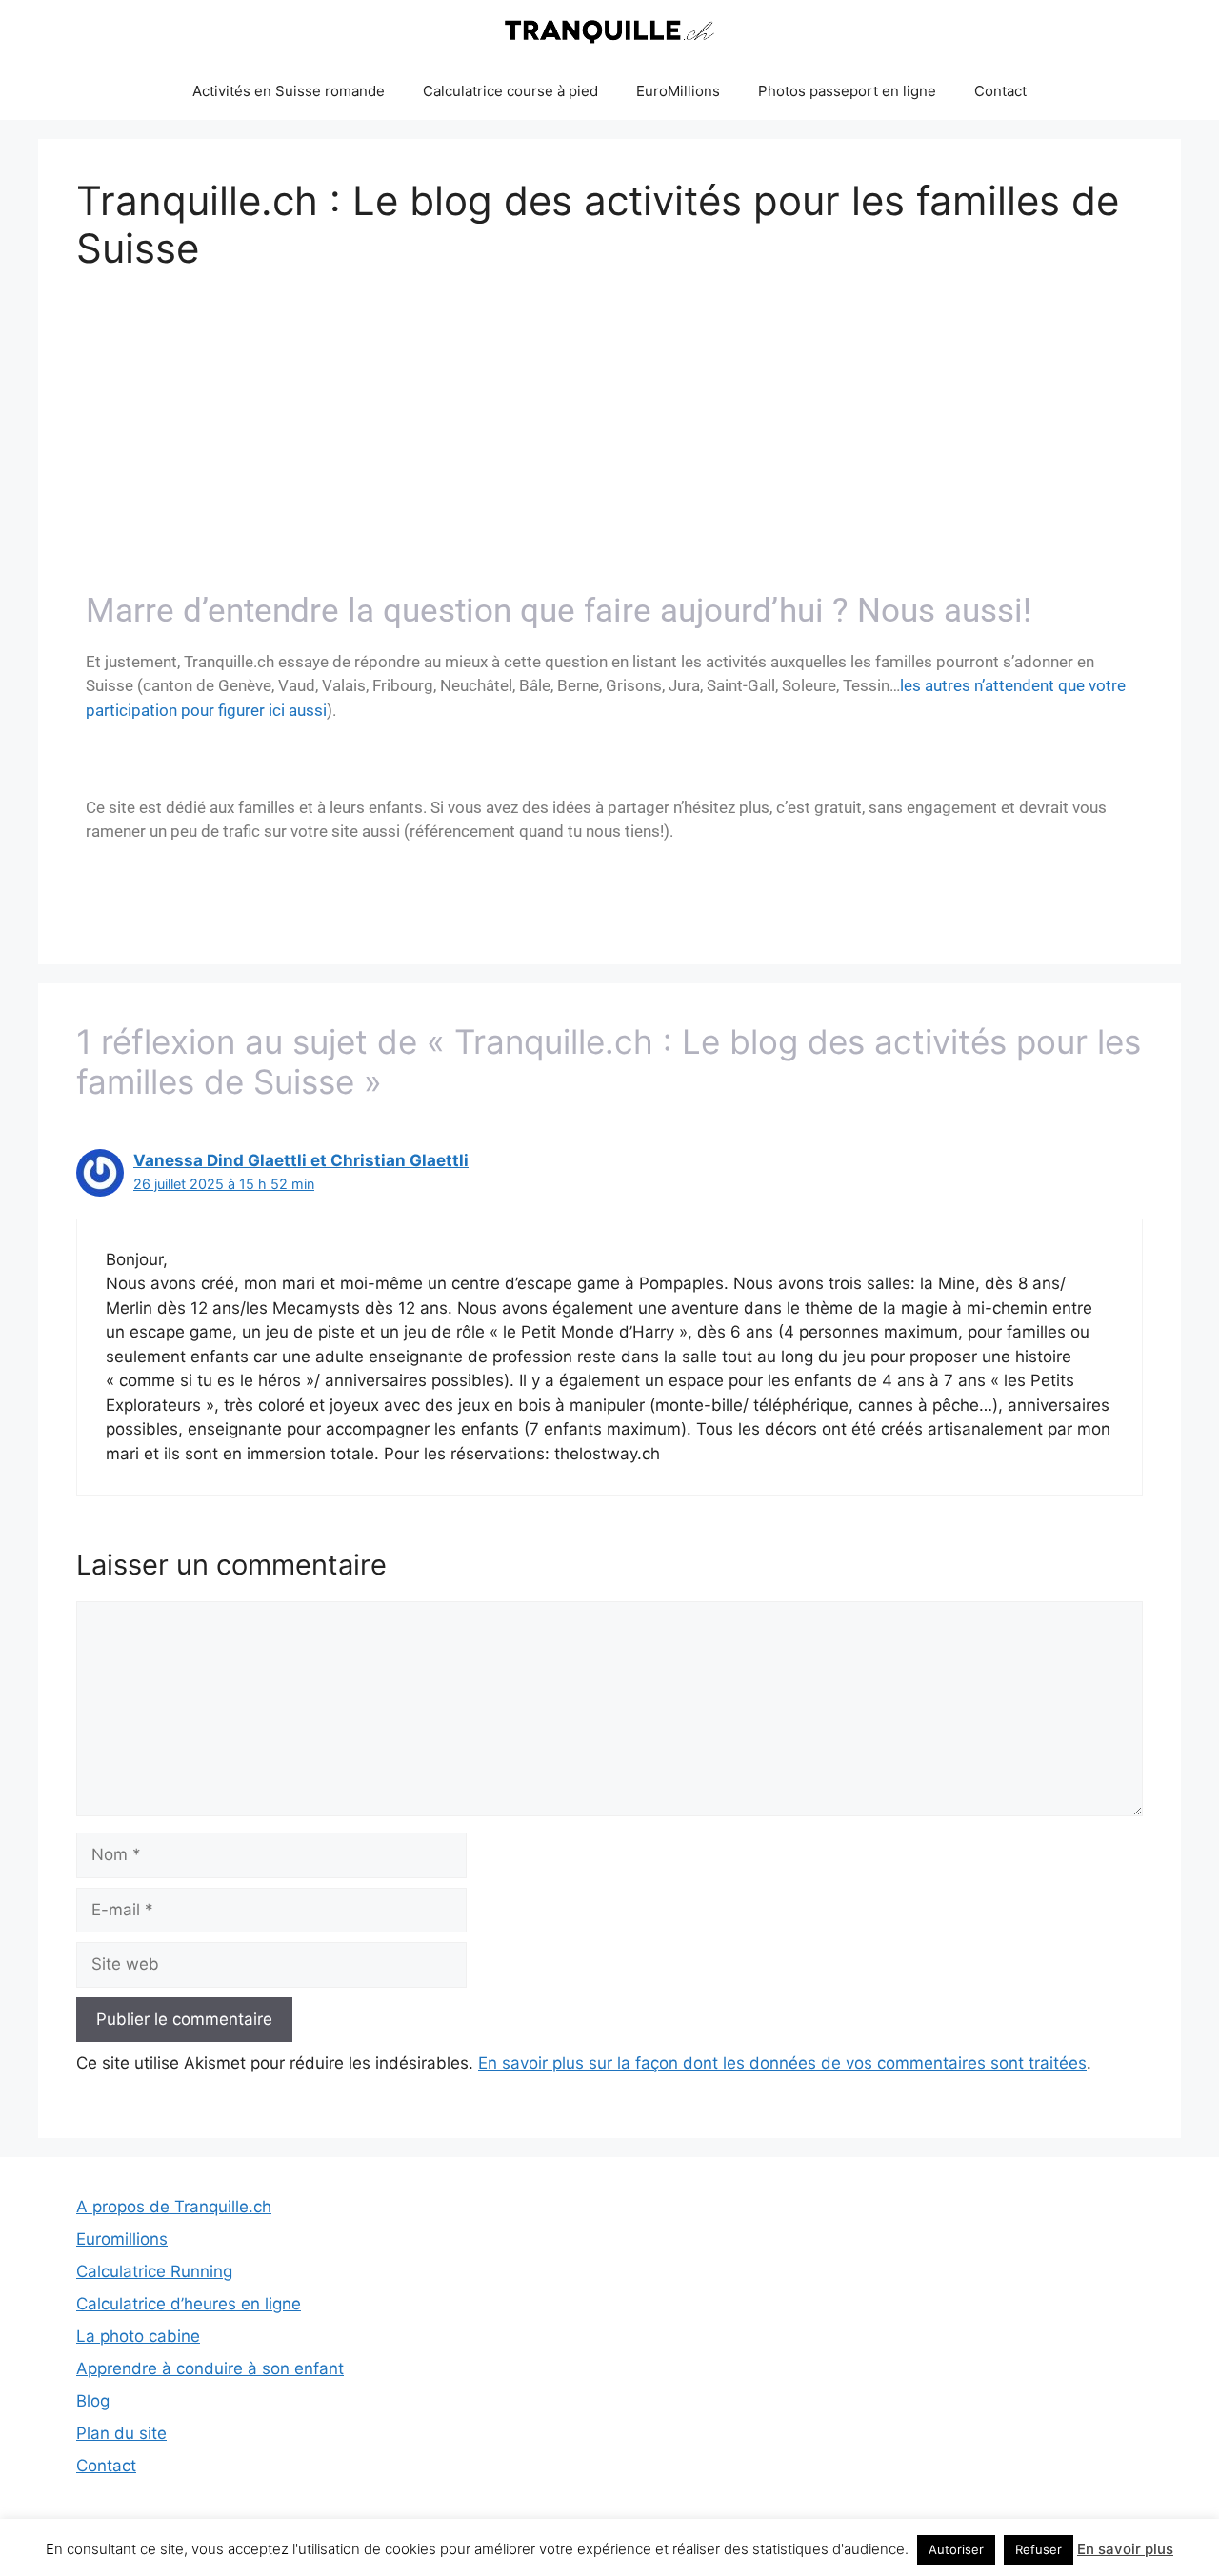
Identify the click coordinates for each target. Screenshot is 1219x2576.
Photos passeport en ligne (847, 91)
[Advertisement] (609, 439)
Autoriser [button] (956, 2549)
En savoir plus (1125, 2549)
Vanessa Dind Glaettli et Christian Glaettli (301, 1160)
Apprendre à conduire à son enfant (210, 2368)
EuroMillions (678, 91)
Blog (93, 2401)
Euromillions (122, 2239)
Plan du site (121, 2433)
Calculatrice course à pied (510, 91)
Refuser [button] (1039, 2549)
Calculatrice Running (154, 2271)
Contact (1000, 91)
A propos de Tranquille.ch (174, 2207)
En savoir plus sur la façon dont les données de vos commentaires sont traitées (782, 2063)
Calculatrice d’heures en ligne (189, 2304)
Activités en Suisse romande (289, 91)
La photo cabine (138, 2336)
